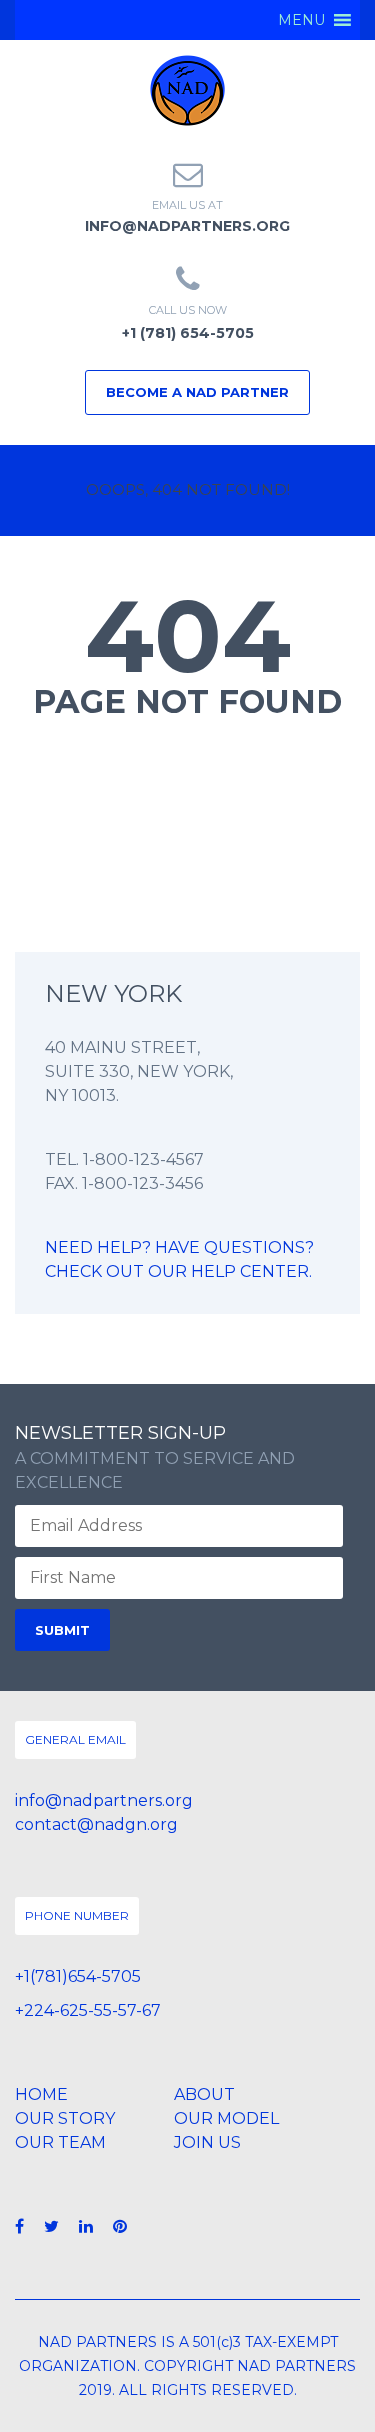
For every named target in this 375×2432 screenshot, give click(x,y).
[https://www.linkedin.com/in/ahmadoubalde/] (86, 2226)
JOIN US (207, 2142)
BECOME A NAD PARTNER (197, 392)
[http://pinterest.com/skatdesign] (120, 2226)
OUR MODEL (226, 2118)
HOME (41, 2094)
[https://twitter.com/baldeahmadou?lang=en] (51, 2226)
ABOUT (204, 2094)
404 (188, 636)
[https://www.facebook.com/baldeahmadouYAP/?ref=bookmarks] (19, 2226)
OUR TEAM (60, 2142)
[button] (301, 20)
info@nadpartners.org (187, 226)
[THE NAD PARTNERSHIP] (187, 89)
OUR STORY (65, 2118)
